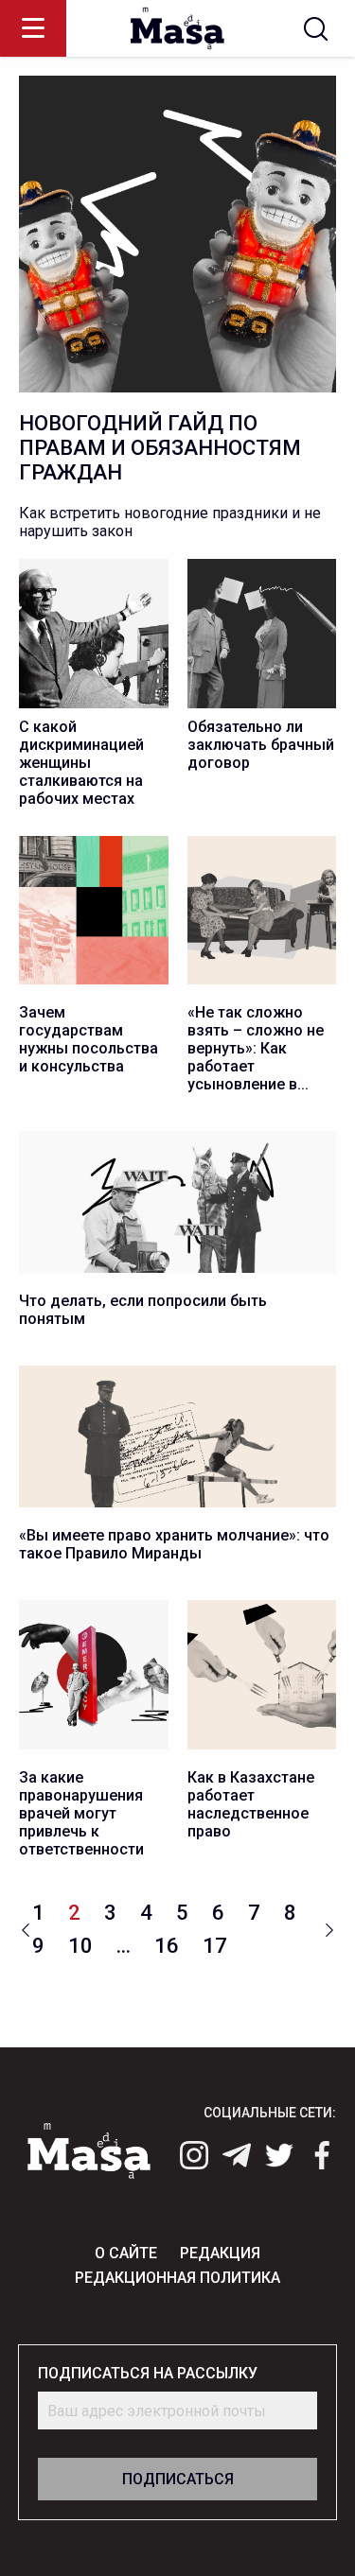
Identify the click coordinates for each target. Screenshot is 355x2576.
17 (215, 1946)
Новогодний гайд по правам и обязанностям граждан (160, 448)
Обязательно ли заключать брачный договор (261, 745)
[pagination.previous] (26, 1929)
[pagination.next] (329, 1929)
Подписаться (178, 2479)
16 (167, 1946)
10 (80, 1946)
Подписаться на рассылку (148, 2373)
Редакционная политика (177, 2278)
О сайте (126, 2253)
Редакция (220, 2253)
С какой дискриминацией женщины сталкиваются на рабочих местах (81, 763)
